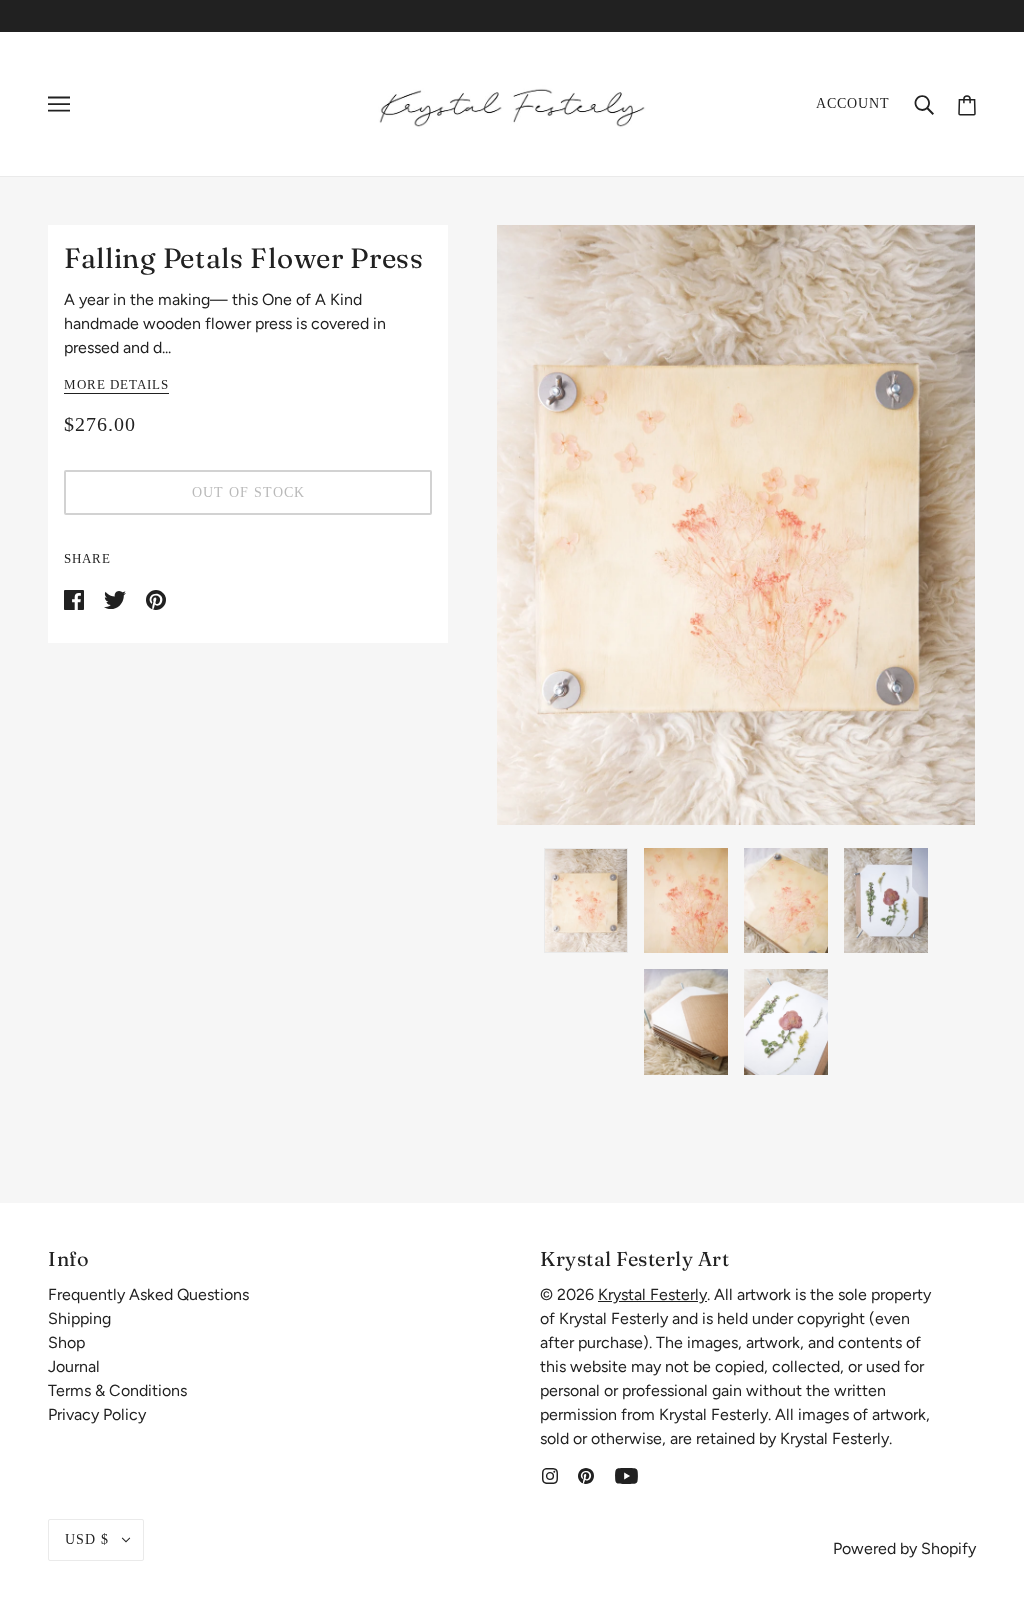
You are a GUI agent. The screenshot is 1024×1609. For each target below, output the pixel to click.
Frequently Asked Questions (148, 1294)
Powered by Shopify (904, 1548)
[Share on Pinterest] (156, 598)
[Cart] (967, 103)
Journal (74, 1366)
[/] (512, 102)
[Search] (924, 104)
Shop (66, 1342)
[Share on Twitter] (117, 598)
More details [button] (116, 385)
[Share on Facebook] (76, 598)
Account (853, 103)
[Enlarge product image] (736, 525)
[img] (550, 1475)
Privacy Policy (97, 1414)
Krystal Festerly (652, 1294)
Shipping (79, 1318)
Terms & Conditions (117, 1390)
